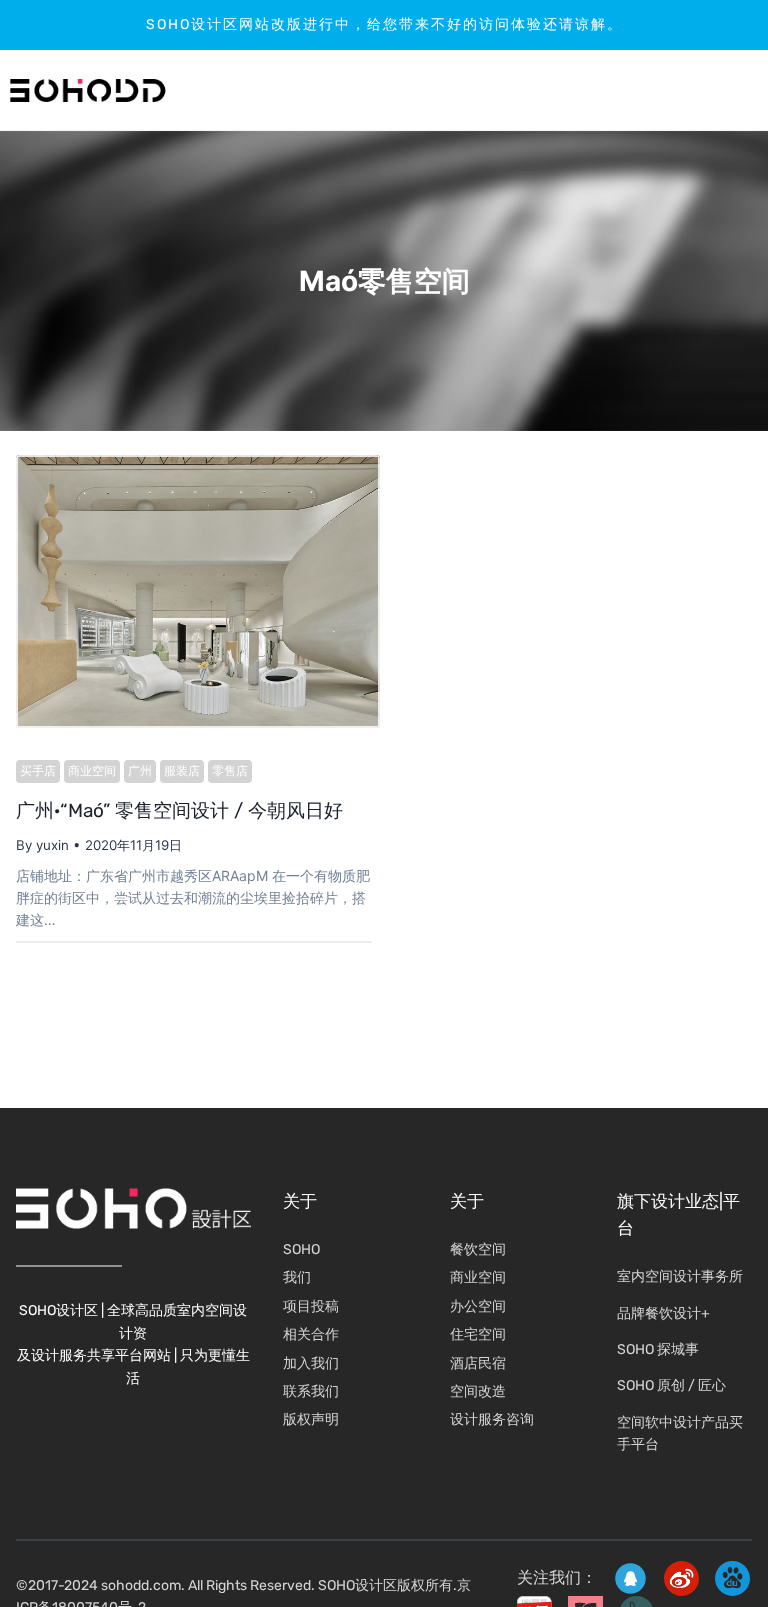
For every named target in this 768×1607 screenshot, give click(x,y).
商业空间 (92, 770)
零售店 (230, 770)
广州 (140, 770)
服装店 (182, 770)
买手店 (38, 770)
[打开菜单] (693, 90)
